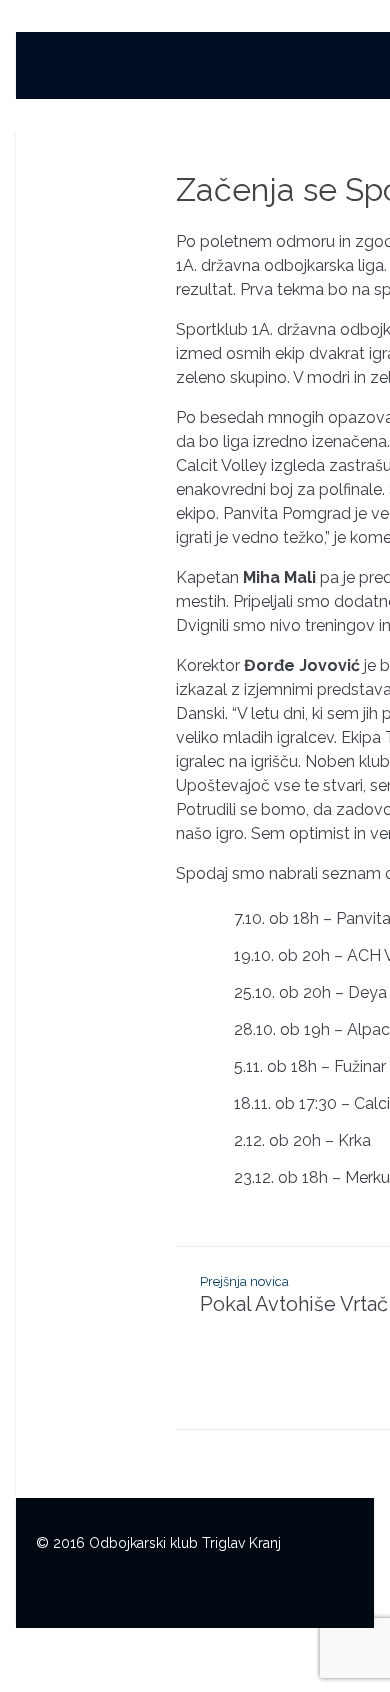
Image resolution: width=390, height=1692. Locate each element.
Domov (284, 71)
